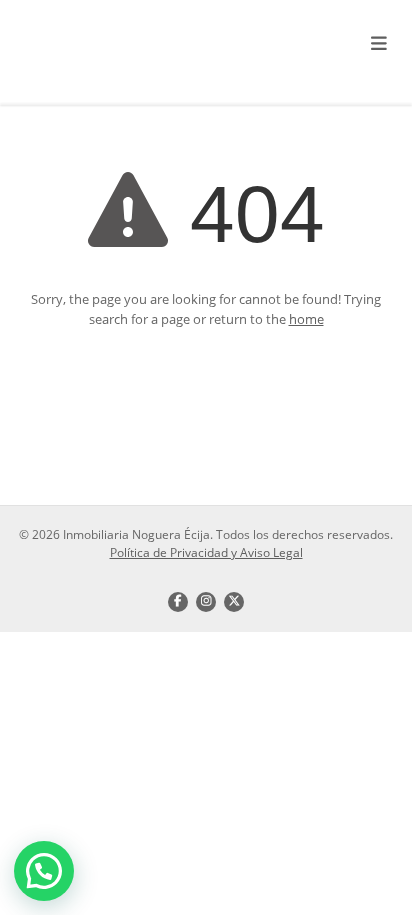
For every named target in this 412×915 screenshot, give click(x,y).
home (306, 319)
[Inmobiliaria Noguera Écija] (137, 45)
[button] (44, 871)
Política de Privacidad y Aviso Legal (206, 552)
